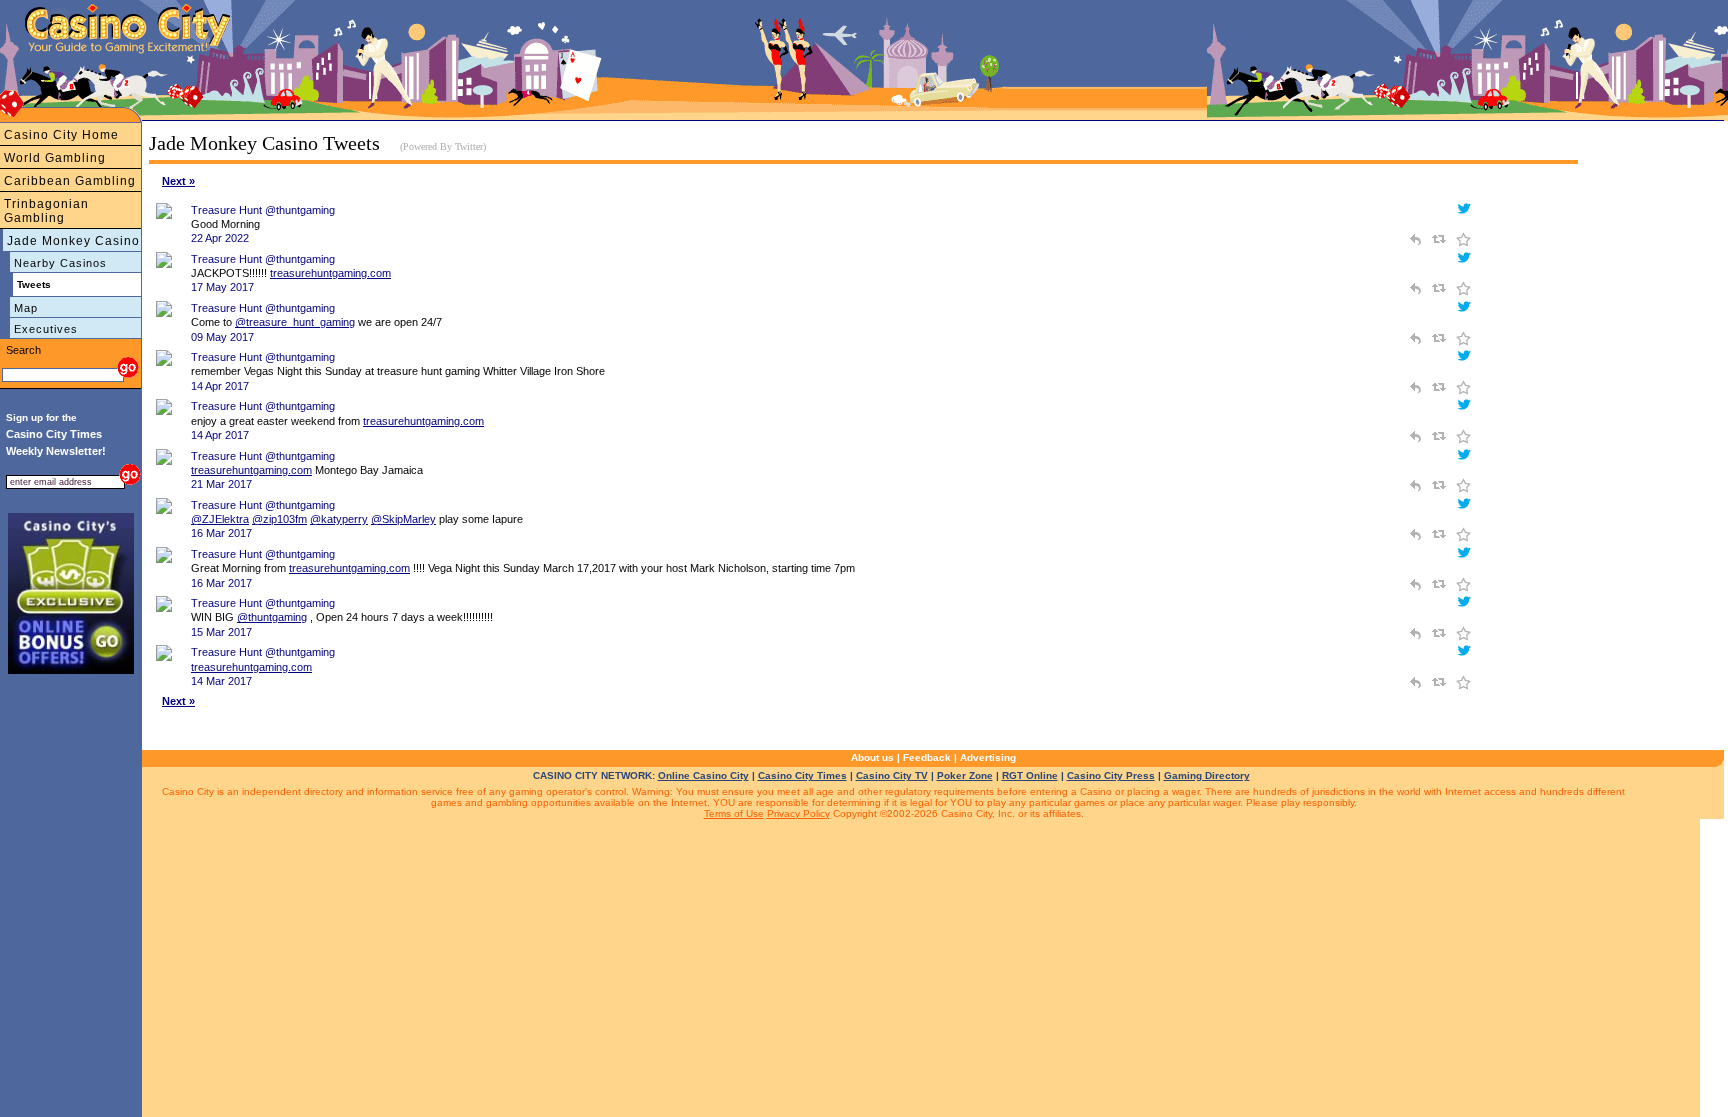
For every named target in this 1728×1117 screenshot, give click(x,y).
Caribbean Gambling (70, 181)
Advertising (988, 757)
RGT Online (1030, 775)
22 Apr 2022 (220, 238)
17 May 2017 (222, 287)
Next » (178, 181)
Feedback (927, 757)
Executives (46, 329)
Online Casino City (703, 775)
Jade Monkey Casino (73, 241)
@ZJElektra (220, 519)
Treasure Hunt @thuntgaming (263, 210)
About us (872, 757)
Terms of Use (734, 813)
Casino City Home (61, 135)
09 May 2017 (222, 337)
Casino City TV (892, 775)
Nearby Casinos (60, 263)
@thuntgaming (272, 617)
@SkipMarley (403, 519)
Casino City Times (802, 775)
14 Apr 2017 (220, 386)
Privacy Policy (798, 813)
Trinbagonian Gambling (46, 211)
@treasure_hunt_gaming (295, 322)
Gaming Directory (1207, 775)
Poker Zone (965, 775)
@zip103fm (279, 519)
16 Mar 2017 (221, 533)
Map (26, 308)
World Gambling (55, 158)
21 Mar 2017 (221, 484)
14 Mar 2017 (221, 681)
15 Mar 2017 (221, 632)
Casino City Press (1111, 775)
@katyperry (339, 519)
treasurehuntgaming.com (330, 273)
